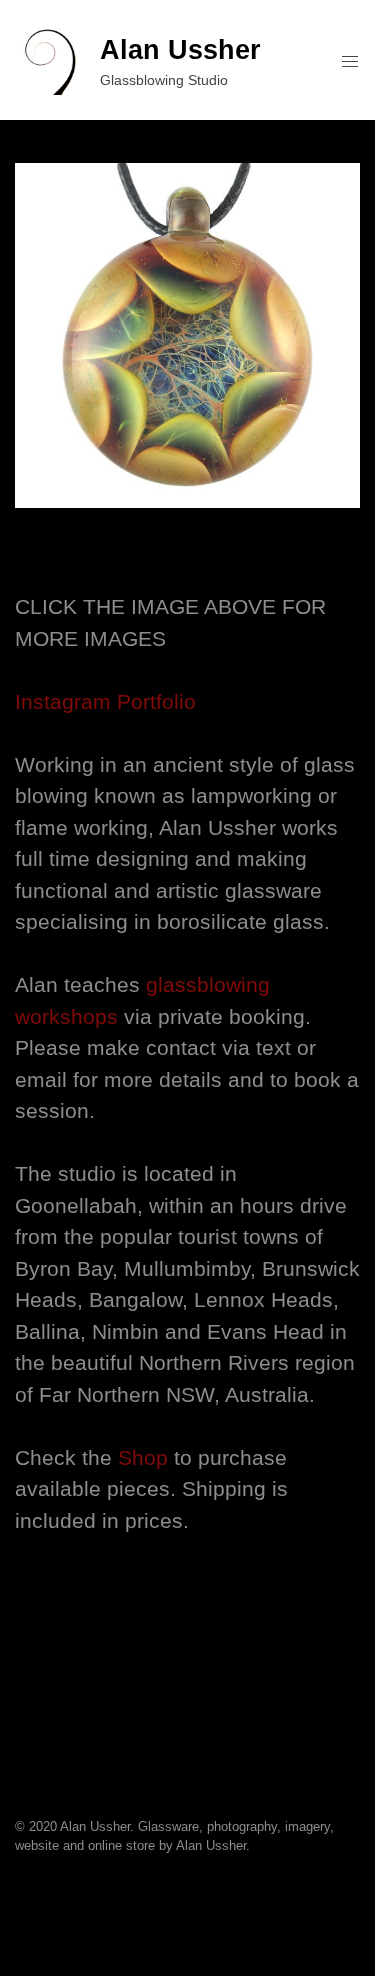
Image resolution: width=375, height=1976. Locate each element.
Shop (143, 1457)
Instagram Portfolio (105, 701)
